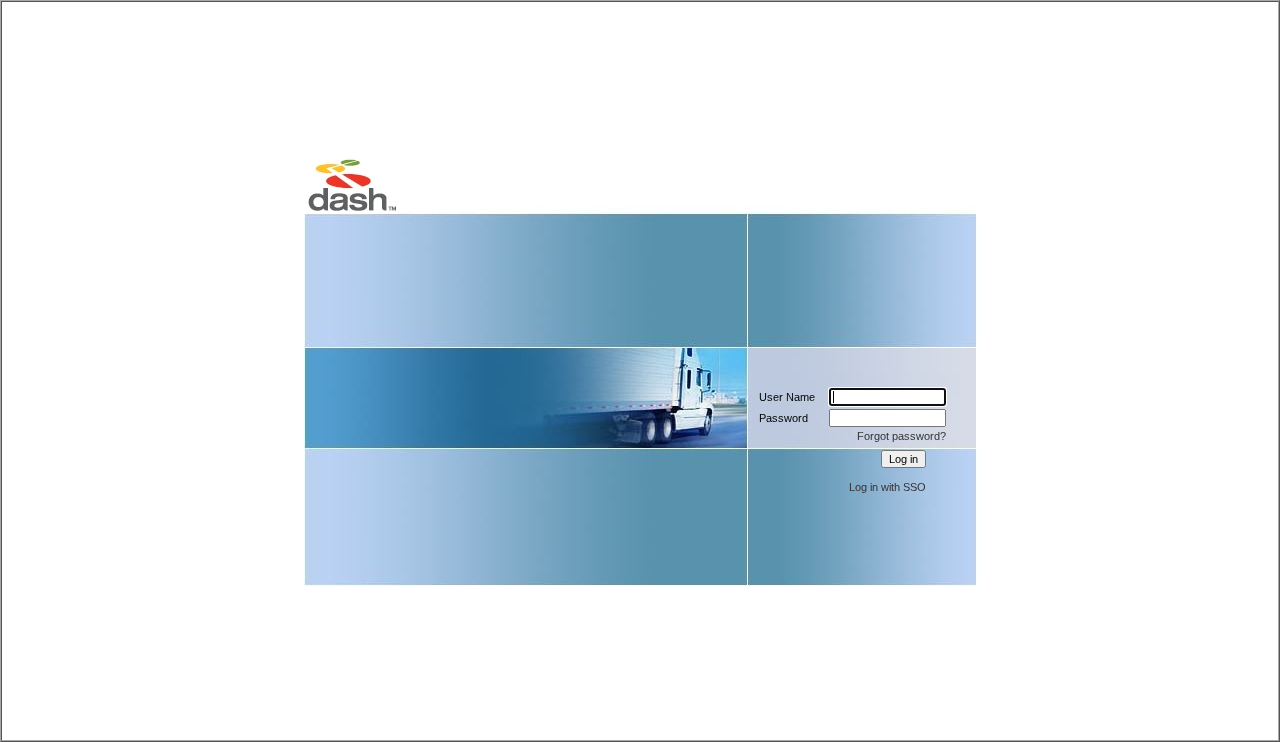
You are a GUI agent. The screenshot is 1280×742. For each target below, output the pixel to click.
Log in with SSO (887, 487)
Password (783, 418)
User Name (787, 397)
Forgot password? (901, 436)
